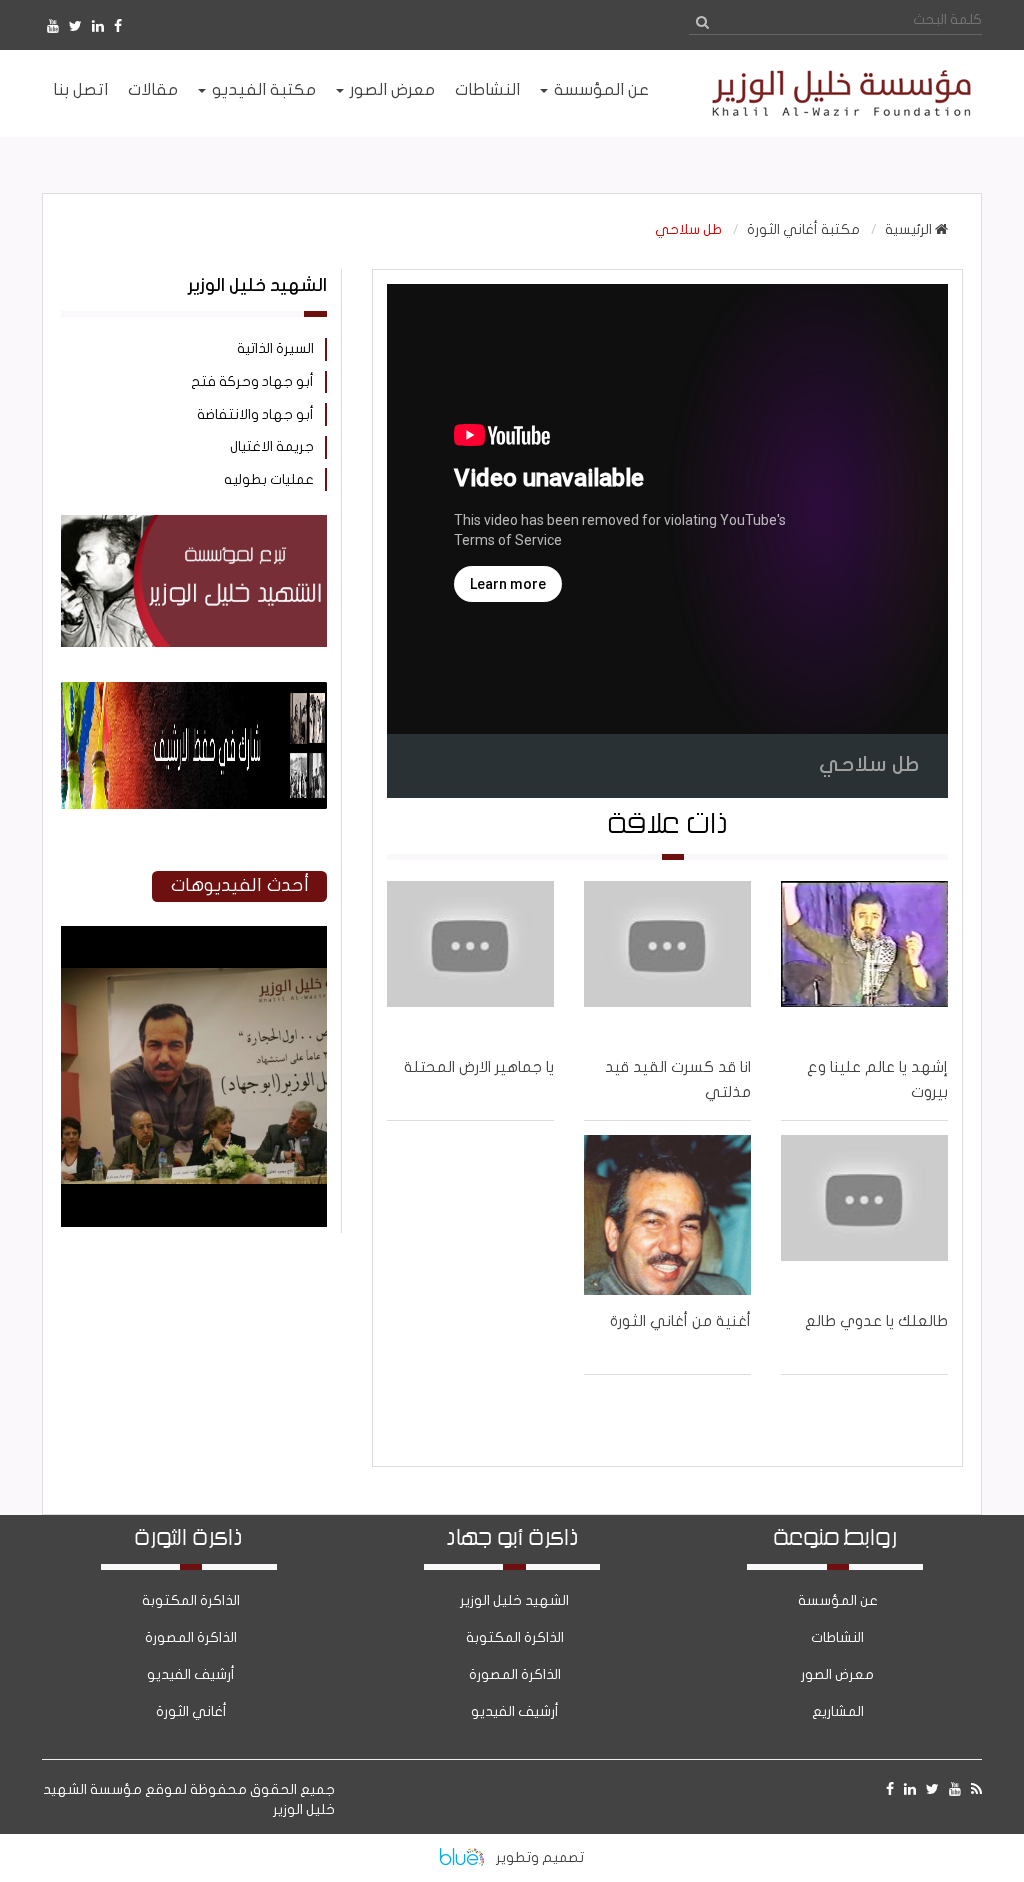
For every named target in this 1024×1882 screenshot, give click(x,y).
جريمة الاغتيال (272, 446)
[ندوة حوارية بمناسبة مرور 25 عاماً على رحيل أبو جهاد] (194, 1222)
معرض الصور (837, 1674)
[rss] (976, 1789)
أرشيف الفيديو (515, 1711)
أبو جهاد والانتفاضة (255, 414)
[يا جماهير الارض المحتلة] (470, 961)
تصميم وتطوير (540, 1857)
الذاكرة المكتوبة (515, 1637)
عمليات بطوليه (269, 479)
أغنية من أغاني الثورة (680, 1321)
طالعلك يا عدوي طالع (876, 1321)
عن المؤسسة (838, 1600)
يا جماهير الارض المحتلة (479, 1067)
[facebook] (118, 26)
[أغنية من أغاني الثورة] (667, 1215)
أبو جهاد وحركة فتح (252, 381)
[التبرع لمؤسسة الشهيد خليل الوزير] (194, 581)
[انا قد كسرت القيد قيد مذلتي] (667, 961)
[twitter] (75, 26)
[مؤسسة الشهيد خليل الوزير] (835, 93)
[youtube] (53, 26)
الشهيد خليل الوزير (514, 1600)
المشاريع (838, 1711)
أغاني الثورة (191, 1711)
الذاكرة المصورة (515, 1674)
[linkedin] (98, 26)
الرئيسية (910, 229)
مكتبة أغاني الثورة (803, 229)
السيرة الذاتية (275, 348)
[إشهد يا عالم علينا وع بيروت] (864, 961)
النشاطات (837, 1637)
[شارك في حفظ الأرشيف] (194, 745)
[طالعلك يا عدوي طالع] (864, 1215)
